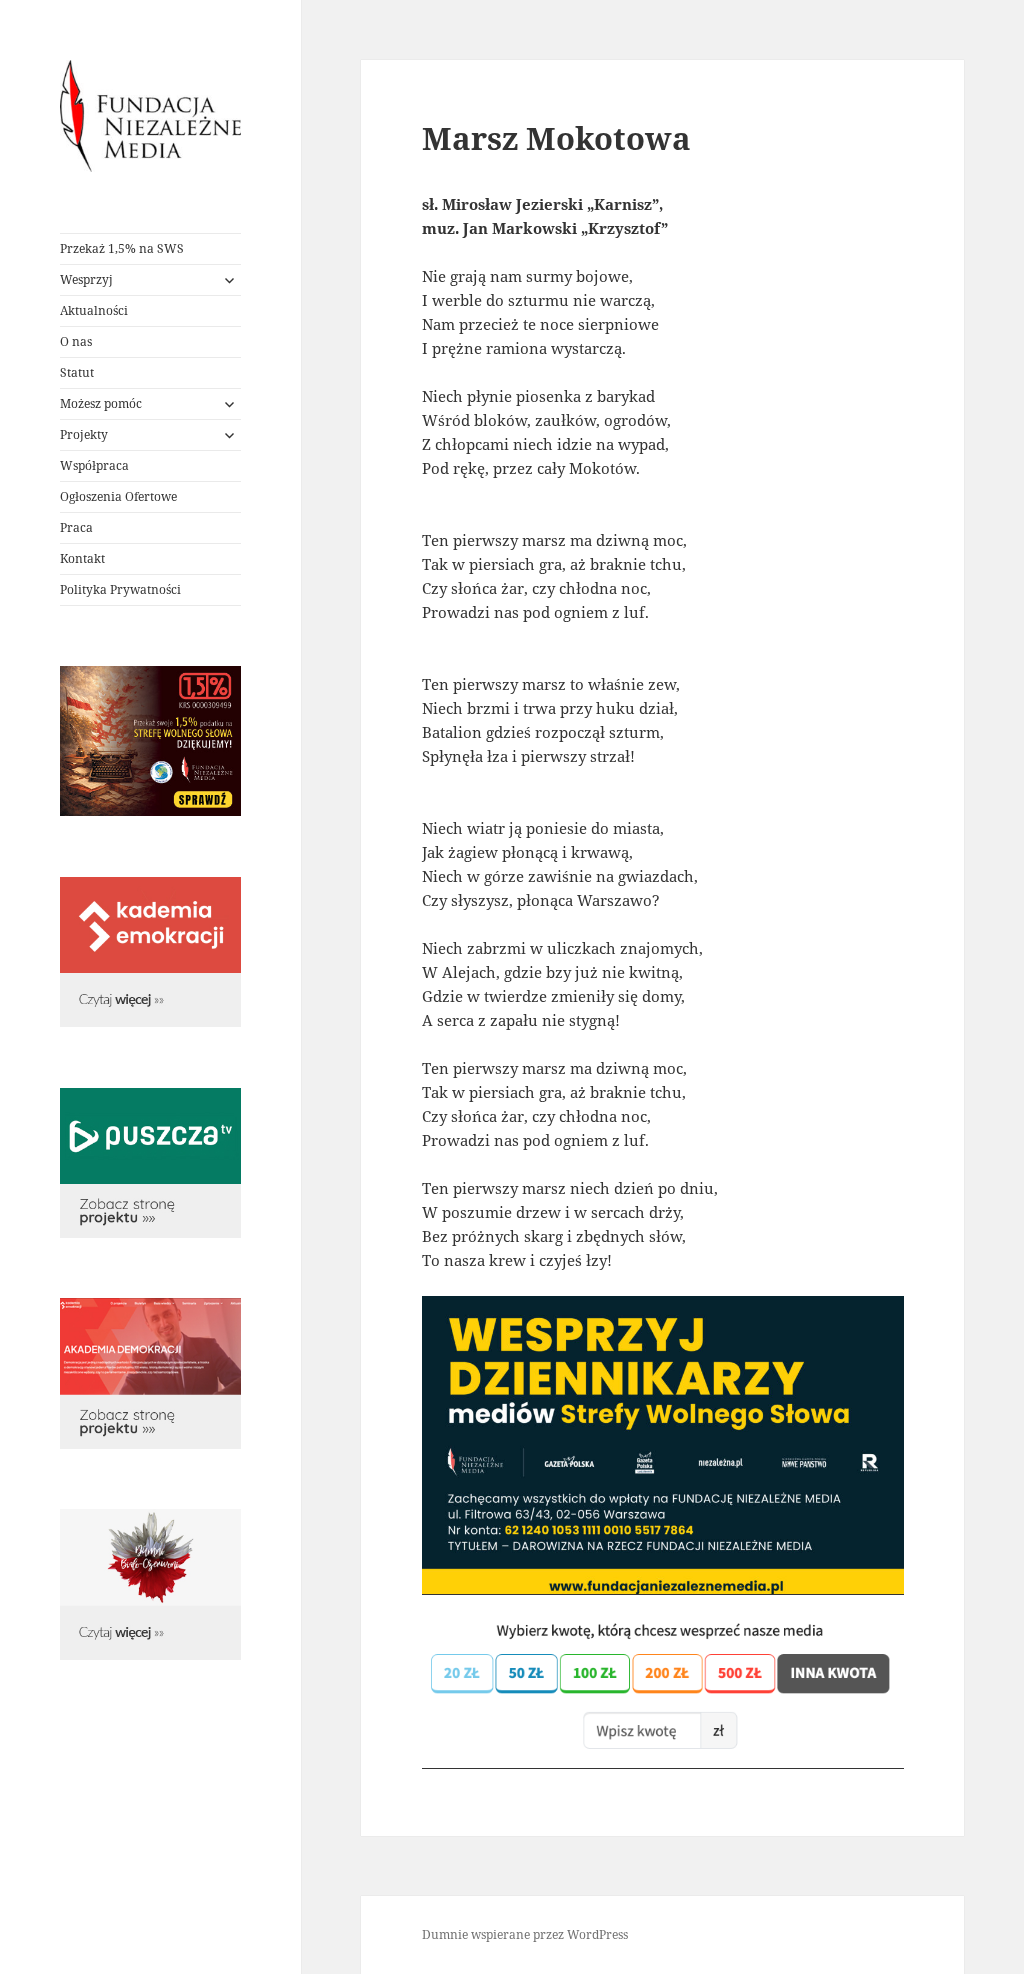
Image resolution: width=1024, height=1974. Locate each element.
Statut (77, 372)
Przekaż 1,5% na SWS (122, 248)
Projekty (84, 434)
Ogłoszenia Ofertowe (118, 496)
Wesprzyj (86, 279)
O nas (76, 341)
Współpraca (94, 465)
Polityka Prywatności (120, 589)
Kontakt (82, 558)
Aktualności (94, 310)
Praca (76, 527)
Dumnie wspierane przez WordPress (525, 1934)
